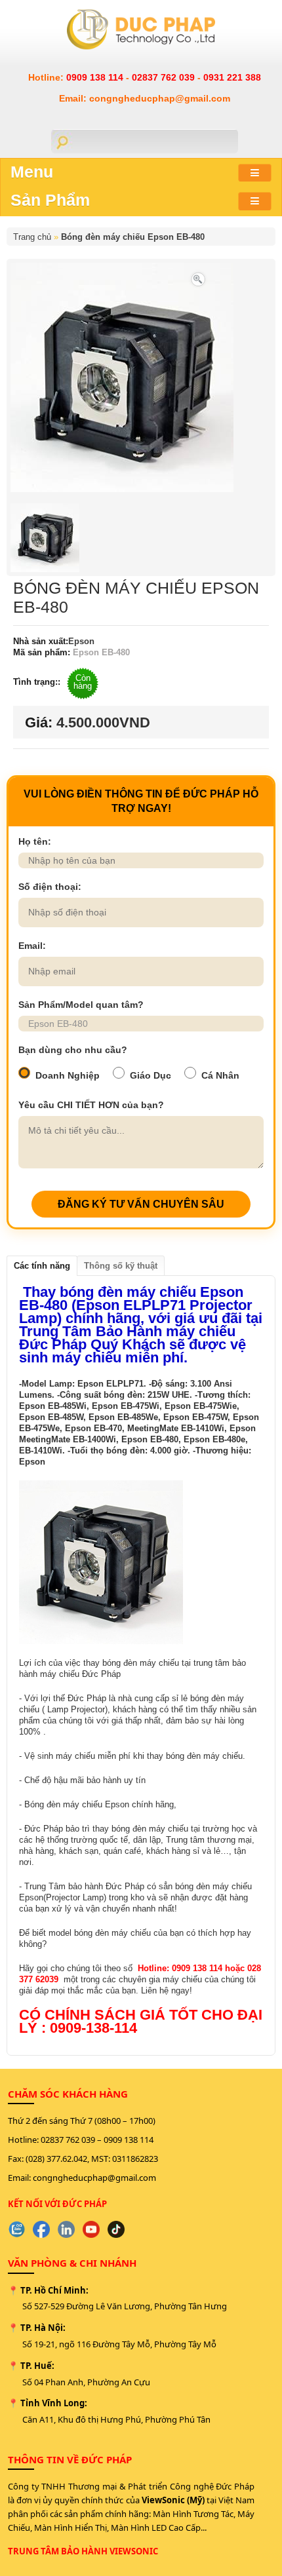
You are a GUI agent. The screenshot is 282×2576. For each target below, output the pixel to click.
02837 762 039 (165, 77)
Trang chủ (32, 237)
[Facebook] (41, 2229)
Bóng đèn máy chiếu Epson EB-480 (133, 237)
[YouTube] (91, 2229)
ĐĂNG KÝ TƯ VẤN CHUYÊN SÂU (141, 1204)
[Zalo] (16, 2229)
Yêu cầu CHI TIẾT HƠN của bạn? (91, 1105)
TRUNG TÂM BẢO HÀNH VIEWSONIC (83, 2551)
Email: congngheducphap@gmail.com (145, 98)
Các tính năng (42, 1266)
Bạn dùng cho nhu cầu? (73, 1050)
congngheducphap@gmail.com (94, 2178)
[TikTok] (116, 2229)
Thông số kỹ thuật (121, 1266)
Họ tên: (35, 841)
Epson (81, 641)
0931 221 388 (232, 77)
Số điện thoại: (50, 887)
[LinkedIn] (66, 2229)
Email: (32, 946)
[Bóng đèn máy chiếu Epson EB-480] (198, 278)
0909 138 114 (96, 77)
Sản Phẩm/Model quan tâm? (81, 1005)
